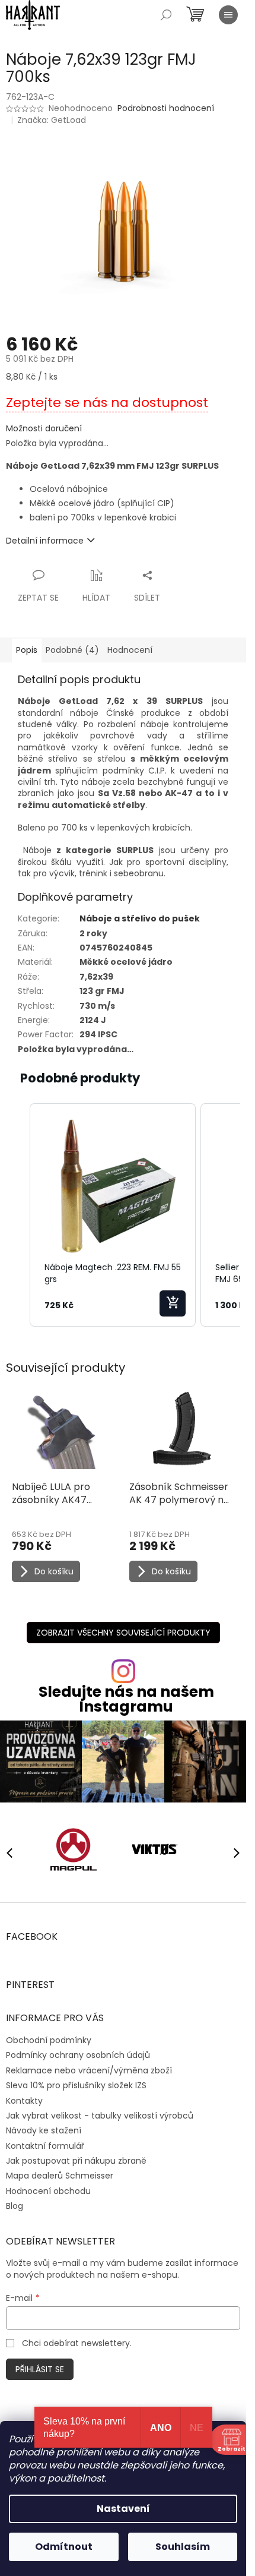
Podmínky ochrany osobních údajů (78, 2055)
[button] (18, 1215)
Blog (15, 2206)
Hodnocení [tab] (130, 650)
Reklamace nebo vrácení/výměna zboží (89, 2070)
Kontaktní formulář (45, 2146)
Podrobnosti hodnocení (166, 108)
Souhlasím (183, 2547)
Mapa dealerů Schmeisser (60, 2176)
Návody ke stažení (44, 2130)
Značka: (52, 120)
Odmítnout (64, 2547)
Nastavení (123, 2509)
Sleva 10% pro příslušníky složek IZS (76, 2085)
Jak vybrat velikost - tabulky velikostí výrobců (100, 2116)
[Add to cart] (173, 1303)
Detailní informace (45, 541)
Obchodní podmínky (49, 2040)
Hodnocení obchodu (48, 2191)
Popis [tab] (27, 650)
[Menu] (228, 15)
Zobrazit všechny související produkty (123, 1633)
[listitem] (113, 1215)
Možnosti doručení (44, 429)
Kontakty (24, 2101)
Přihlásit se (40, 2369)
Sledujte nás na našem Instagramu (126, 1699)
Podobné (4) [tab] (72, 650)
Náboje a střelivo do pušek (140, 918)
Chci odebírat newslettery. (77, 2343)
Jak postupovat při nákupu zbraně (76, 2161)
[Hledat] (166, 15)
